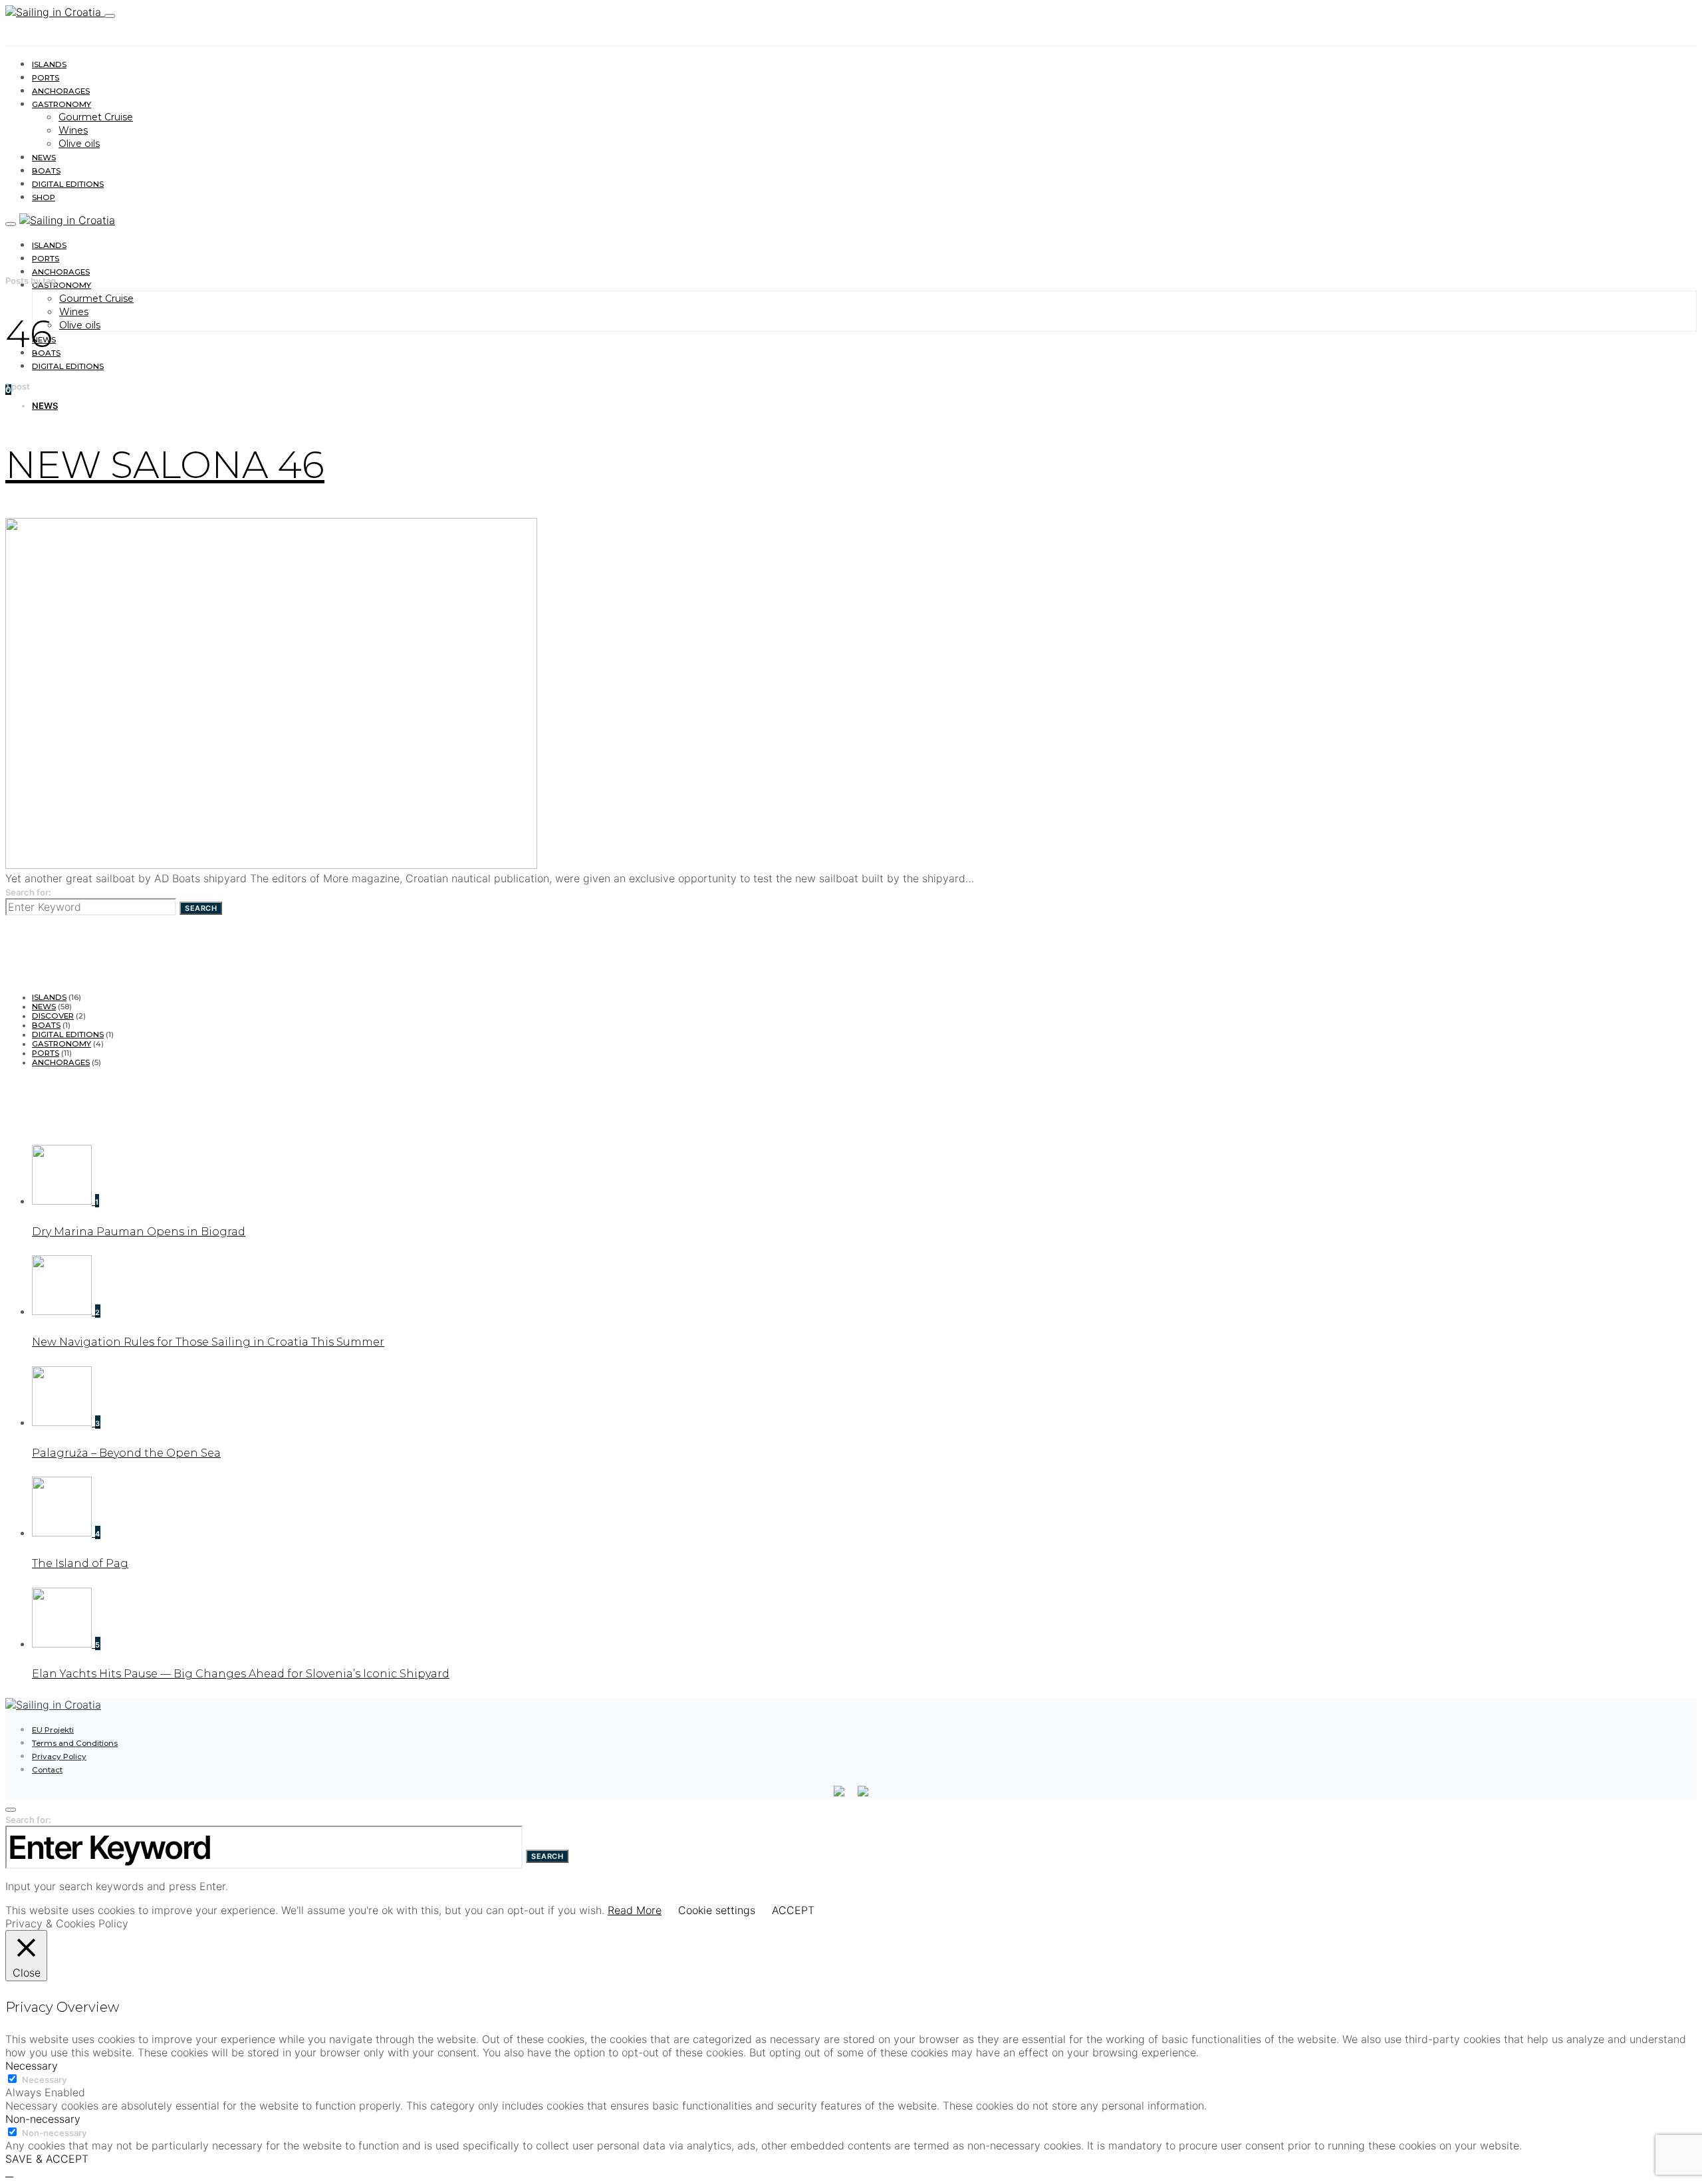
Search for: (28, 892)
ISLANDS (49, 64)
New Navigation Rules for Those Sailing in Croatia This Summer (208, 1342)
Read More (635, 1910)
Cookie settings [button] (717, 1910)
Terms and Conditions (75, 1743)
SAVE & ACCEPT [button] (47, 2159)
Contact (47, 1770)
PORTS (46, 78)
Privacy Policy (59, 1757)
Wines (73, 130)
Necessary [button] (32, 2066)
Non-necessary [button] (43, 2119)
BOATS (46, 171)
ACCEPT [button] (793, 1910)
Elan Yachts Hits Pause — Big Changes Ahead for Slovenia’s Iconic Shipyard (241, 1674)
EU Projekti (53, 1730)
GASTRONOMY (61, 104)
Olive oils (79, 144)
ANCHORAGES (61, 91)
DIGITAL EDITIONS (68, 184)
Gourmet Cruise (96, 117)
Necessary (44, 2080)
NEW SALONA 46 (165, 465)
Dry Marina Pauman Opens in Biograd (139, 1232)
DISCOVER (53, 1016)
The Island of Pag (80, 1563)
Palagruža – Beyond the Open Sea (126, 1453)
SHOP (44, 197)
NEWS (44, 158)
